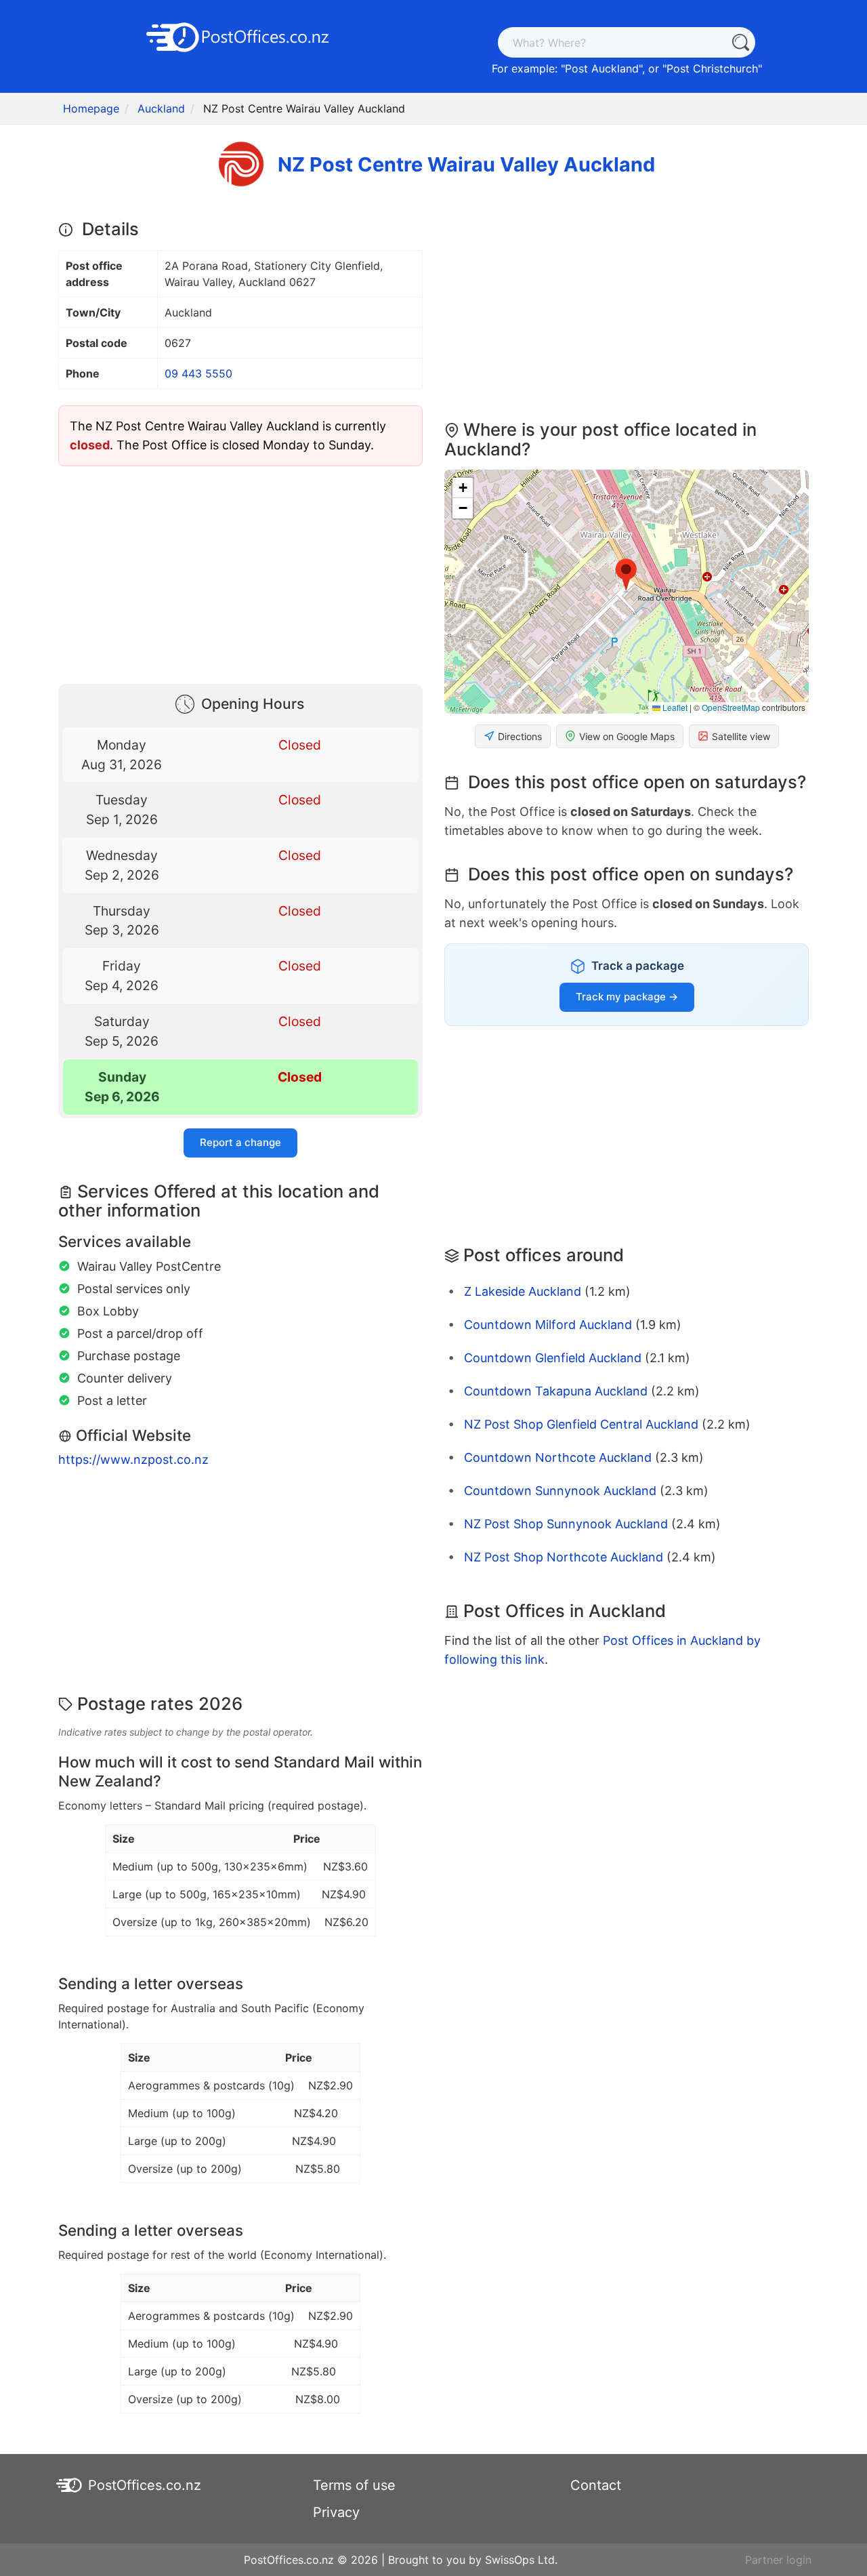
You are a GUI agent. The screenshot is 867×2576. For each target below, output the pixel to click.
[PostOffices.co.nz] (240, 36)
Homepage (91, 108)
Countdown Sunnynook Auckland (560, 1491)
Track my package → (627, 997)
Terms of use (354, 2485)
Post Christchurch (712, 68)
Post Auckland (602, 68)
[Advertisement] (240, 572)
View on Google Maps (627, 736)
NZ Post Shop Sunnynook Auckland (566, 1524)
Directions (520, 736)
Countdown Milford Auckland (548, 1325)
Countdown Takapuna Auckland (556, 1391)
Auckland (161, 108)
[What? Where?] (740, 42)
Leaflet (674, 707)
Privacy (336, 2512)
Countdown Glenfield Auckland (553, 1358)
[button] (626, 575)
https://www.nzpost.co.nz (133, 1459)
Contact (596, 2485)
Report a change (240, 1142)
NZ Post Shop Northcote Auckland (564, 1557)
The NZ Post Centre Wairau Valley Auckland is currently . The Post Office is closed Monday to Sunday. (228, 435)
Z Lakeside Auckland (523, 1291)
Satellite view (741, 736)
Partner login (778, 2560)
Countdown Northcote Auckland (558, 1457)
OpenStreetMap (731, 707)
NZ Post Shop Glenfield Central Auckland (581, 1424)
